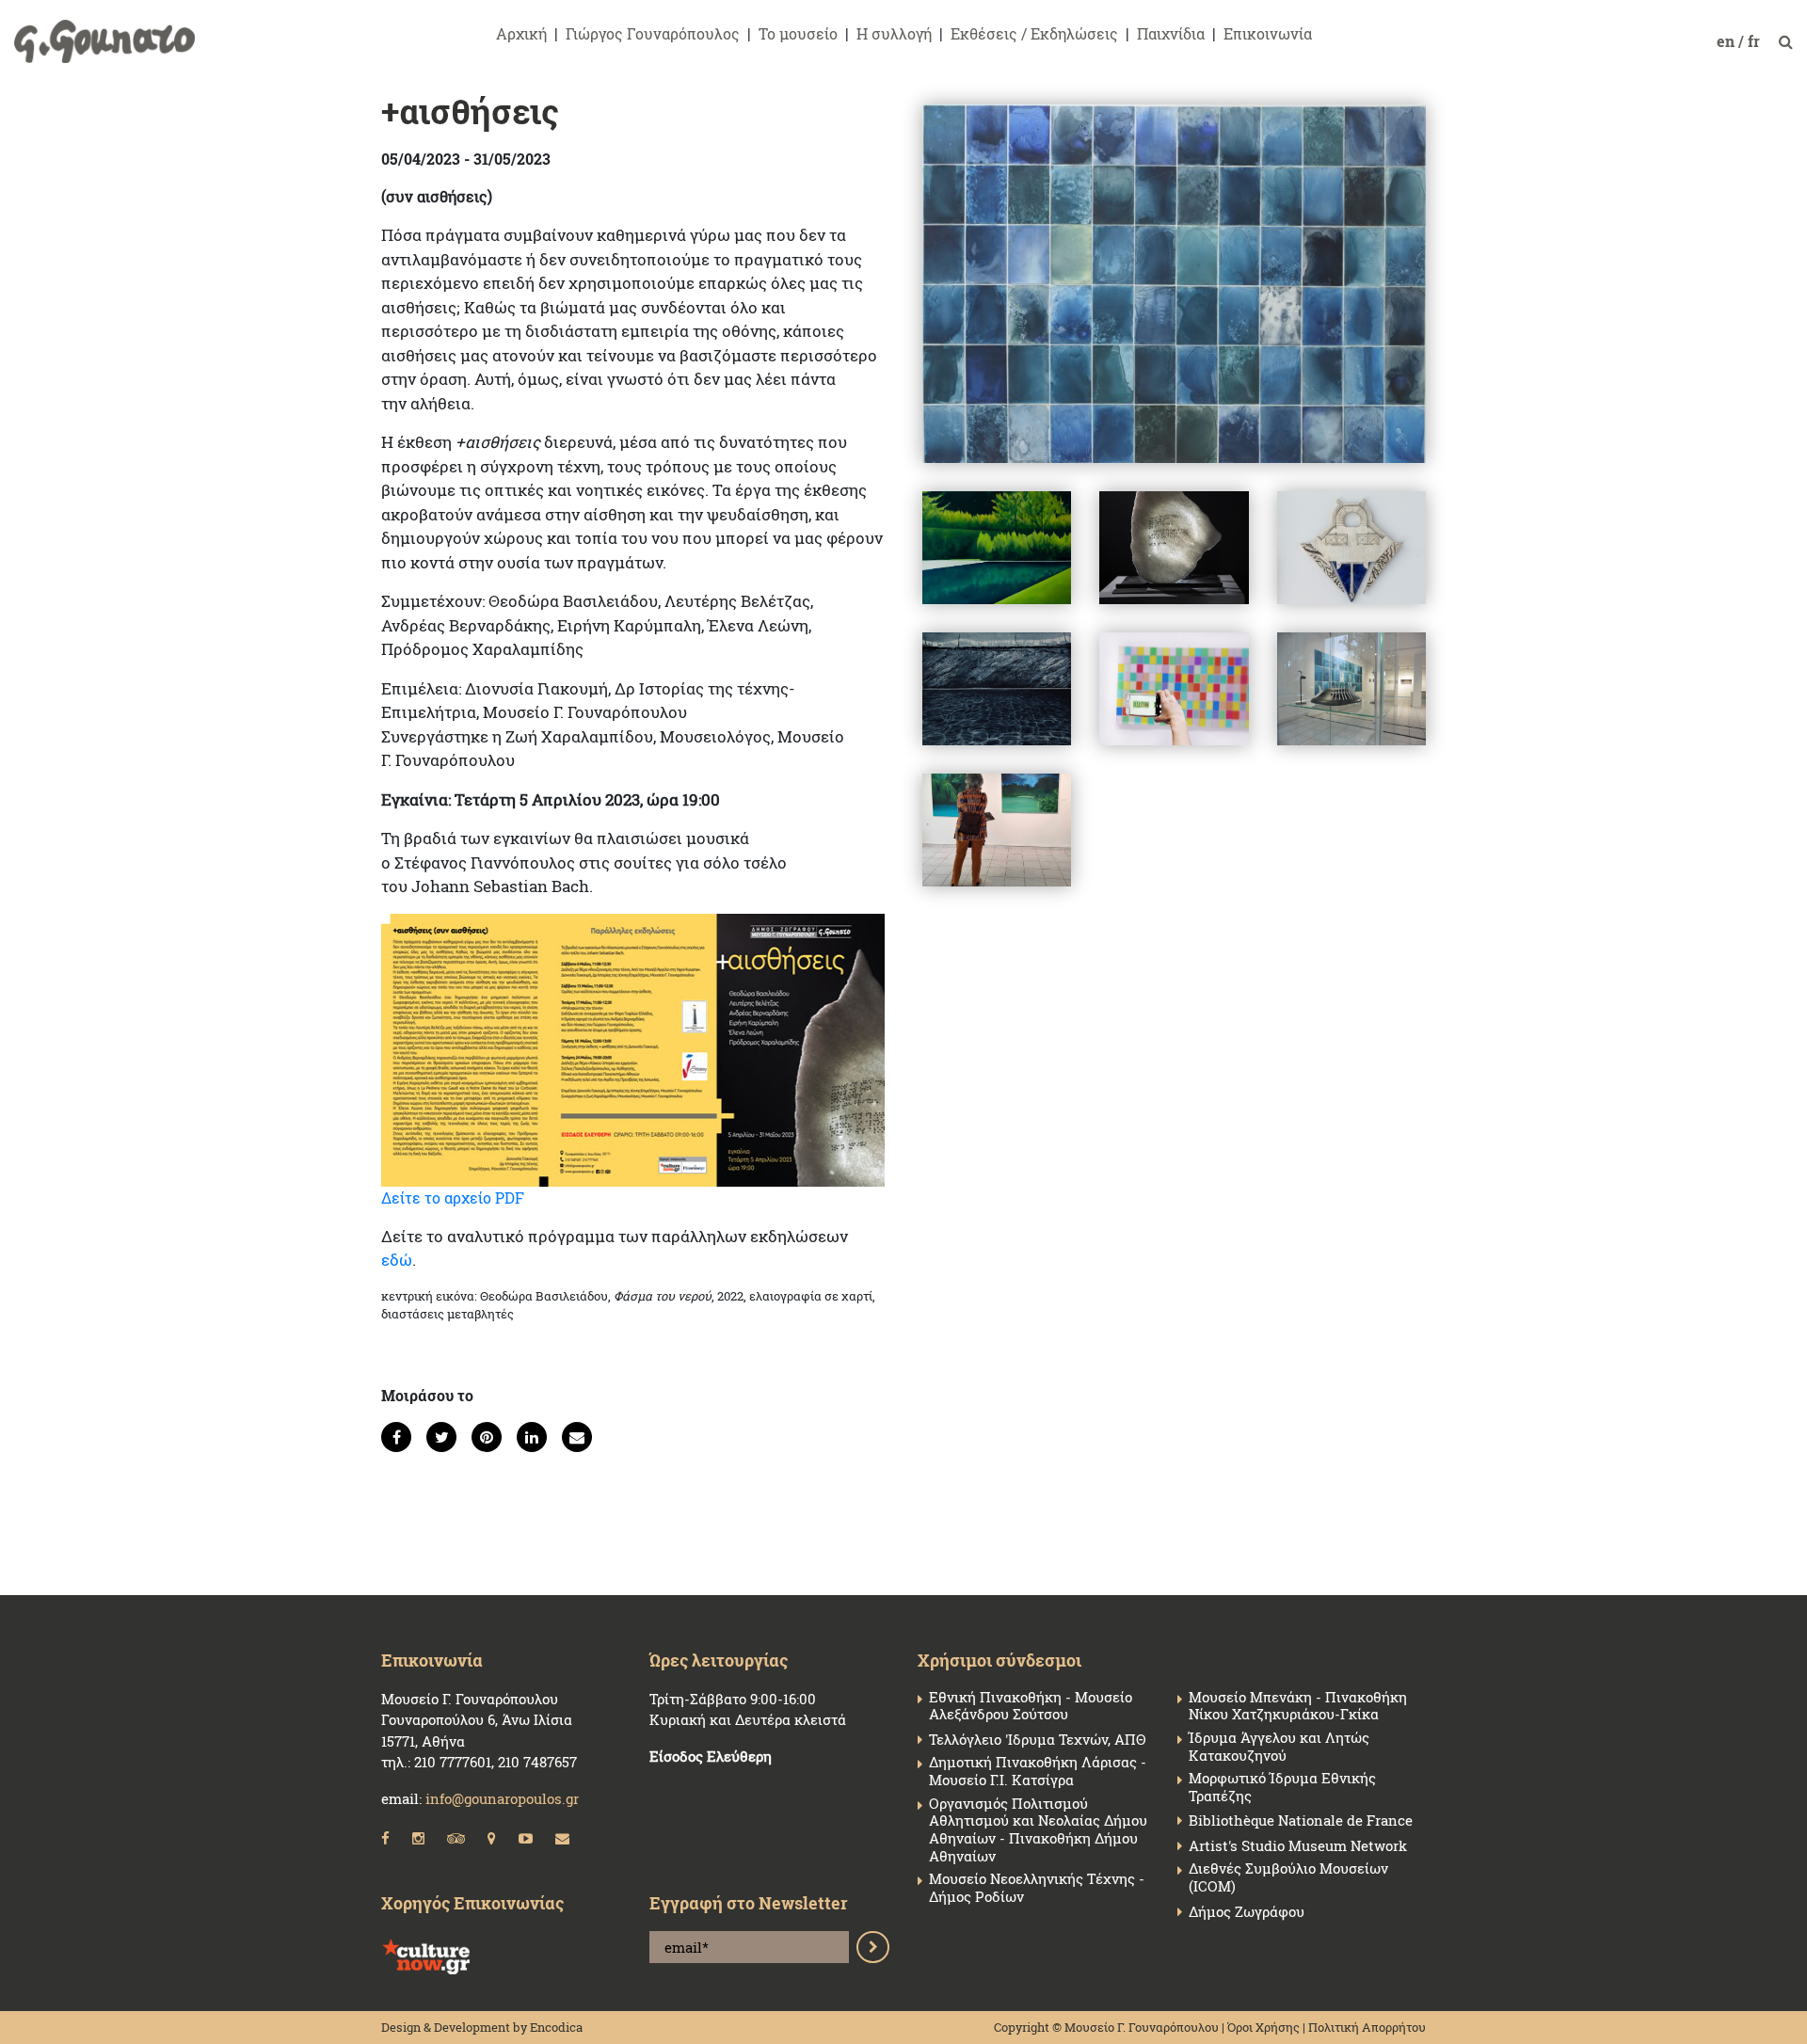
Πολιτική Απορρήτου (1367, 2027)
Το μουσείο (798, 33)
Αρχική (521, 33)
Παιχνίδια (1171, 33)
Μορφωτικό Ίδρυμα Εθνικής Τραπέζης (1282, 1787)
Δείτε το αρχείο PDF (453, 1198)
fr (1756, 41)
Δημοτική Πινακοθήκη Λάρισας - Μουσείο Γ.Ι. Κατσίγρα (1038, 1771)
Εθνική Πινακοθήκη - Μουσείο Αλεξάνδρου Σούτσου (1031, 1706)
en (1727, 41)
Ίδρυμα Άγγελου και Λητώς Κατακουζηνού (1279, 1747)
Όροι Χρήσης (1263, 2027)
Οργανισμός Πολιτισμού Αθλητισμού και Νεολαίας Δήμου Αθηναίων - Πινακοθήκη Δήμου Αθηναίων (1038, 1830)
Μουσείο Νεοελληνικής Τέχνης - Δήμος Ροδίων (1037, 1888)
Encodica (556, 2027)
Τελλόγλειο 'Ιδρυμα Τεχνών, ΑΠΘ (1037, 1740)
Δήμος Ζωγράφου (1247, 1912)
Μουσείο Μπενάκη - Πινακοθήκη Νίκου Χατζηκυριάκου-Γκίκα (1298, 1706)
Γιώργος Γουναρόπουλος (653, 33)
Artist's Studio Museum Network (1298, 1846)
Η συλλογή (894, 33)
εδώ (397, 1260)
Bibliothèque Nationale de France (1301, 1820)
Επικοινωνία (1268, 33)
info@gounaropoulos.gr (502, 1798)
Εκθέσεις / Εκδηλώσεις (1034, 33)
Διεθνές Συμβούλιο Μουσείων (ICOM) (1288, 1877)
